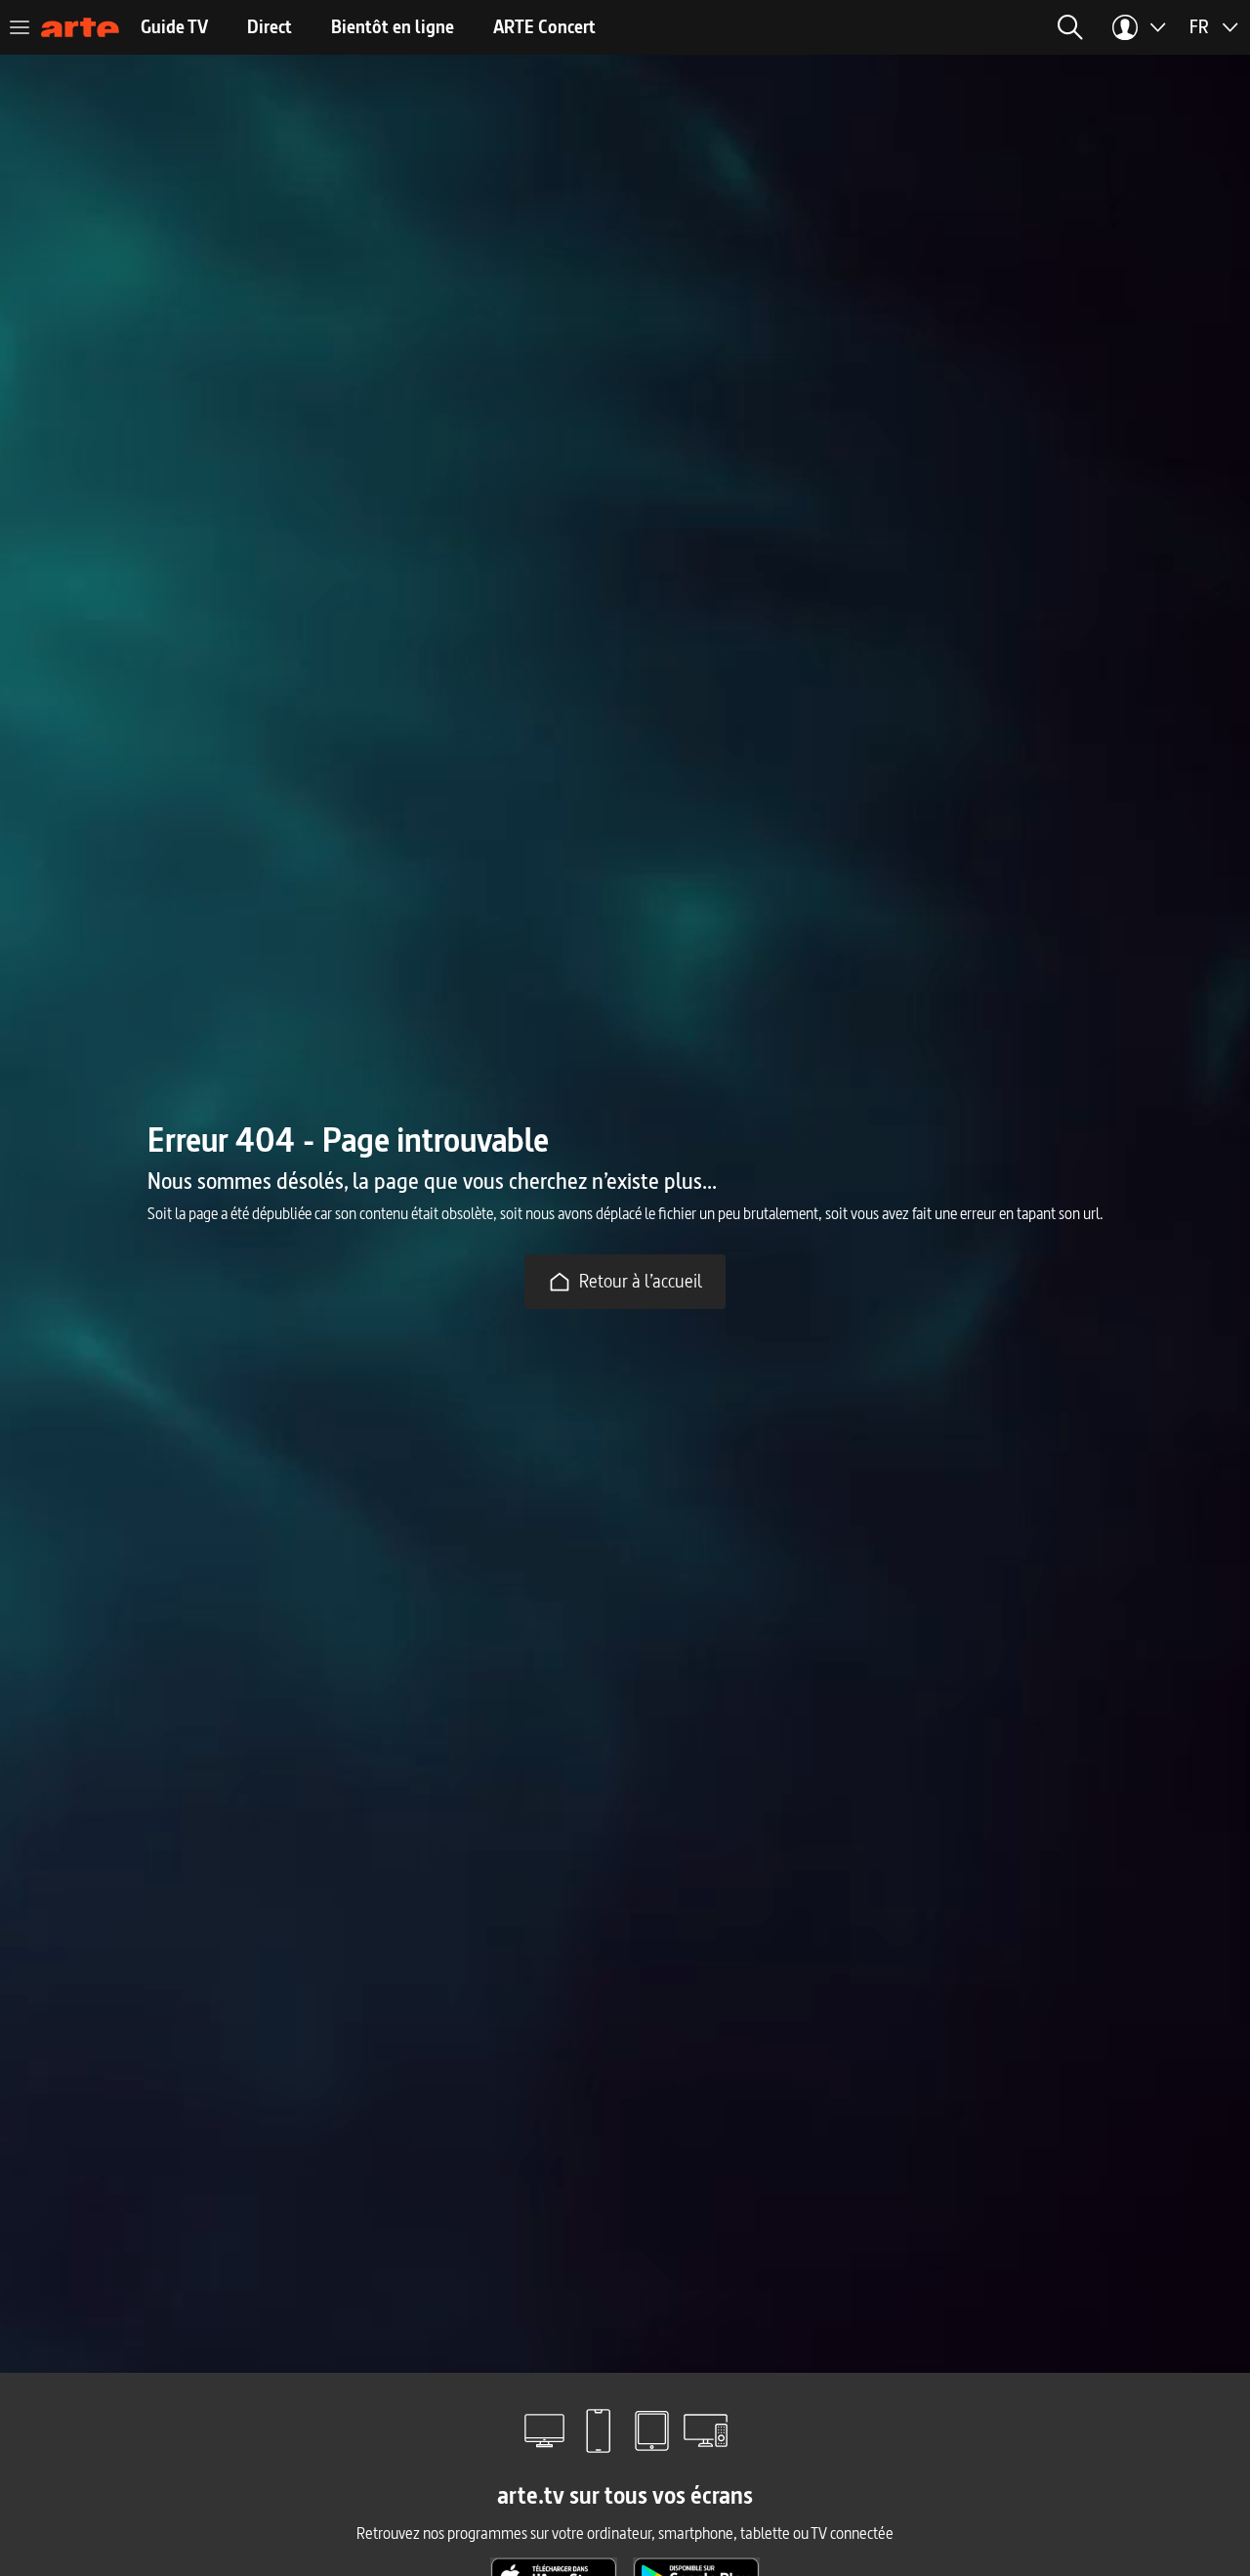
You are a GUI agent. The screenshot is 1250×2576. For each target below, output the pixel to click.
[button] (1070, 27)
